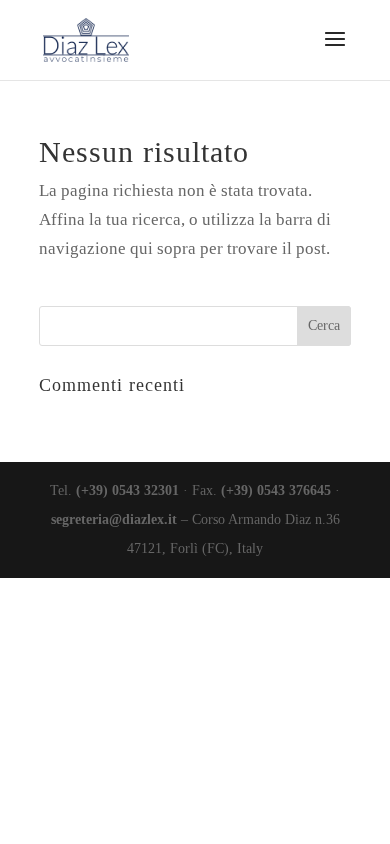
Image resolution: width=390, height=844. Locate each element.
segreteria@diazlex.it (114, 519)
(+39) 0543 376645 (276, 490)
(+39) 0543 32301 (127, 490)
